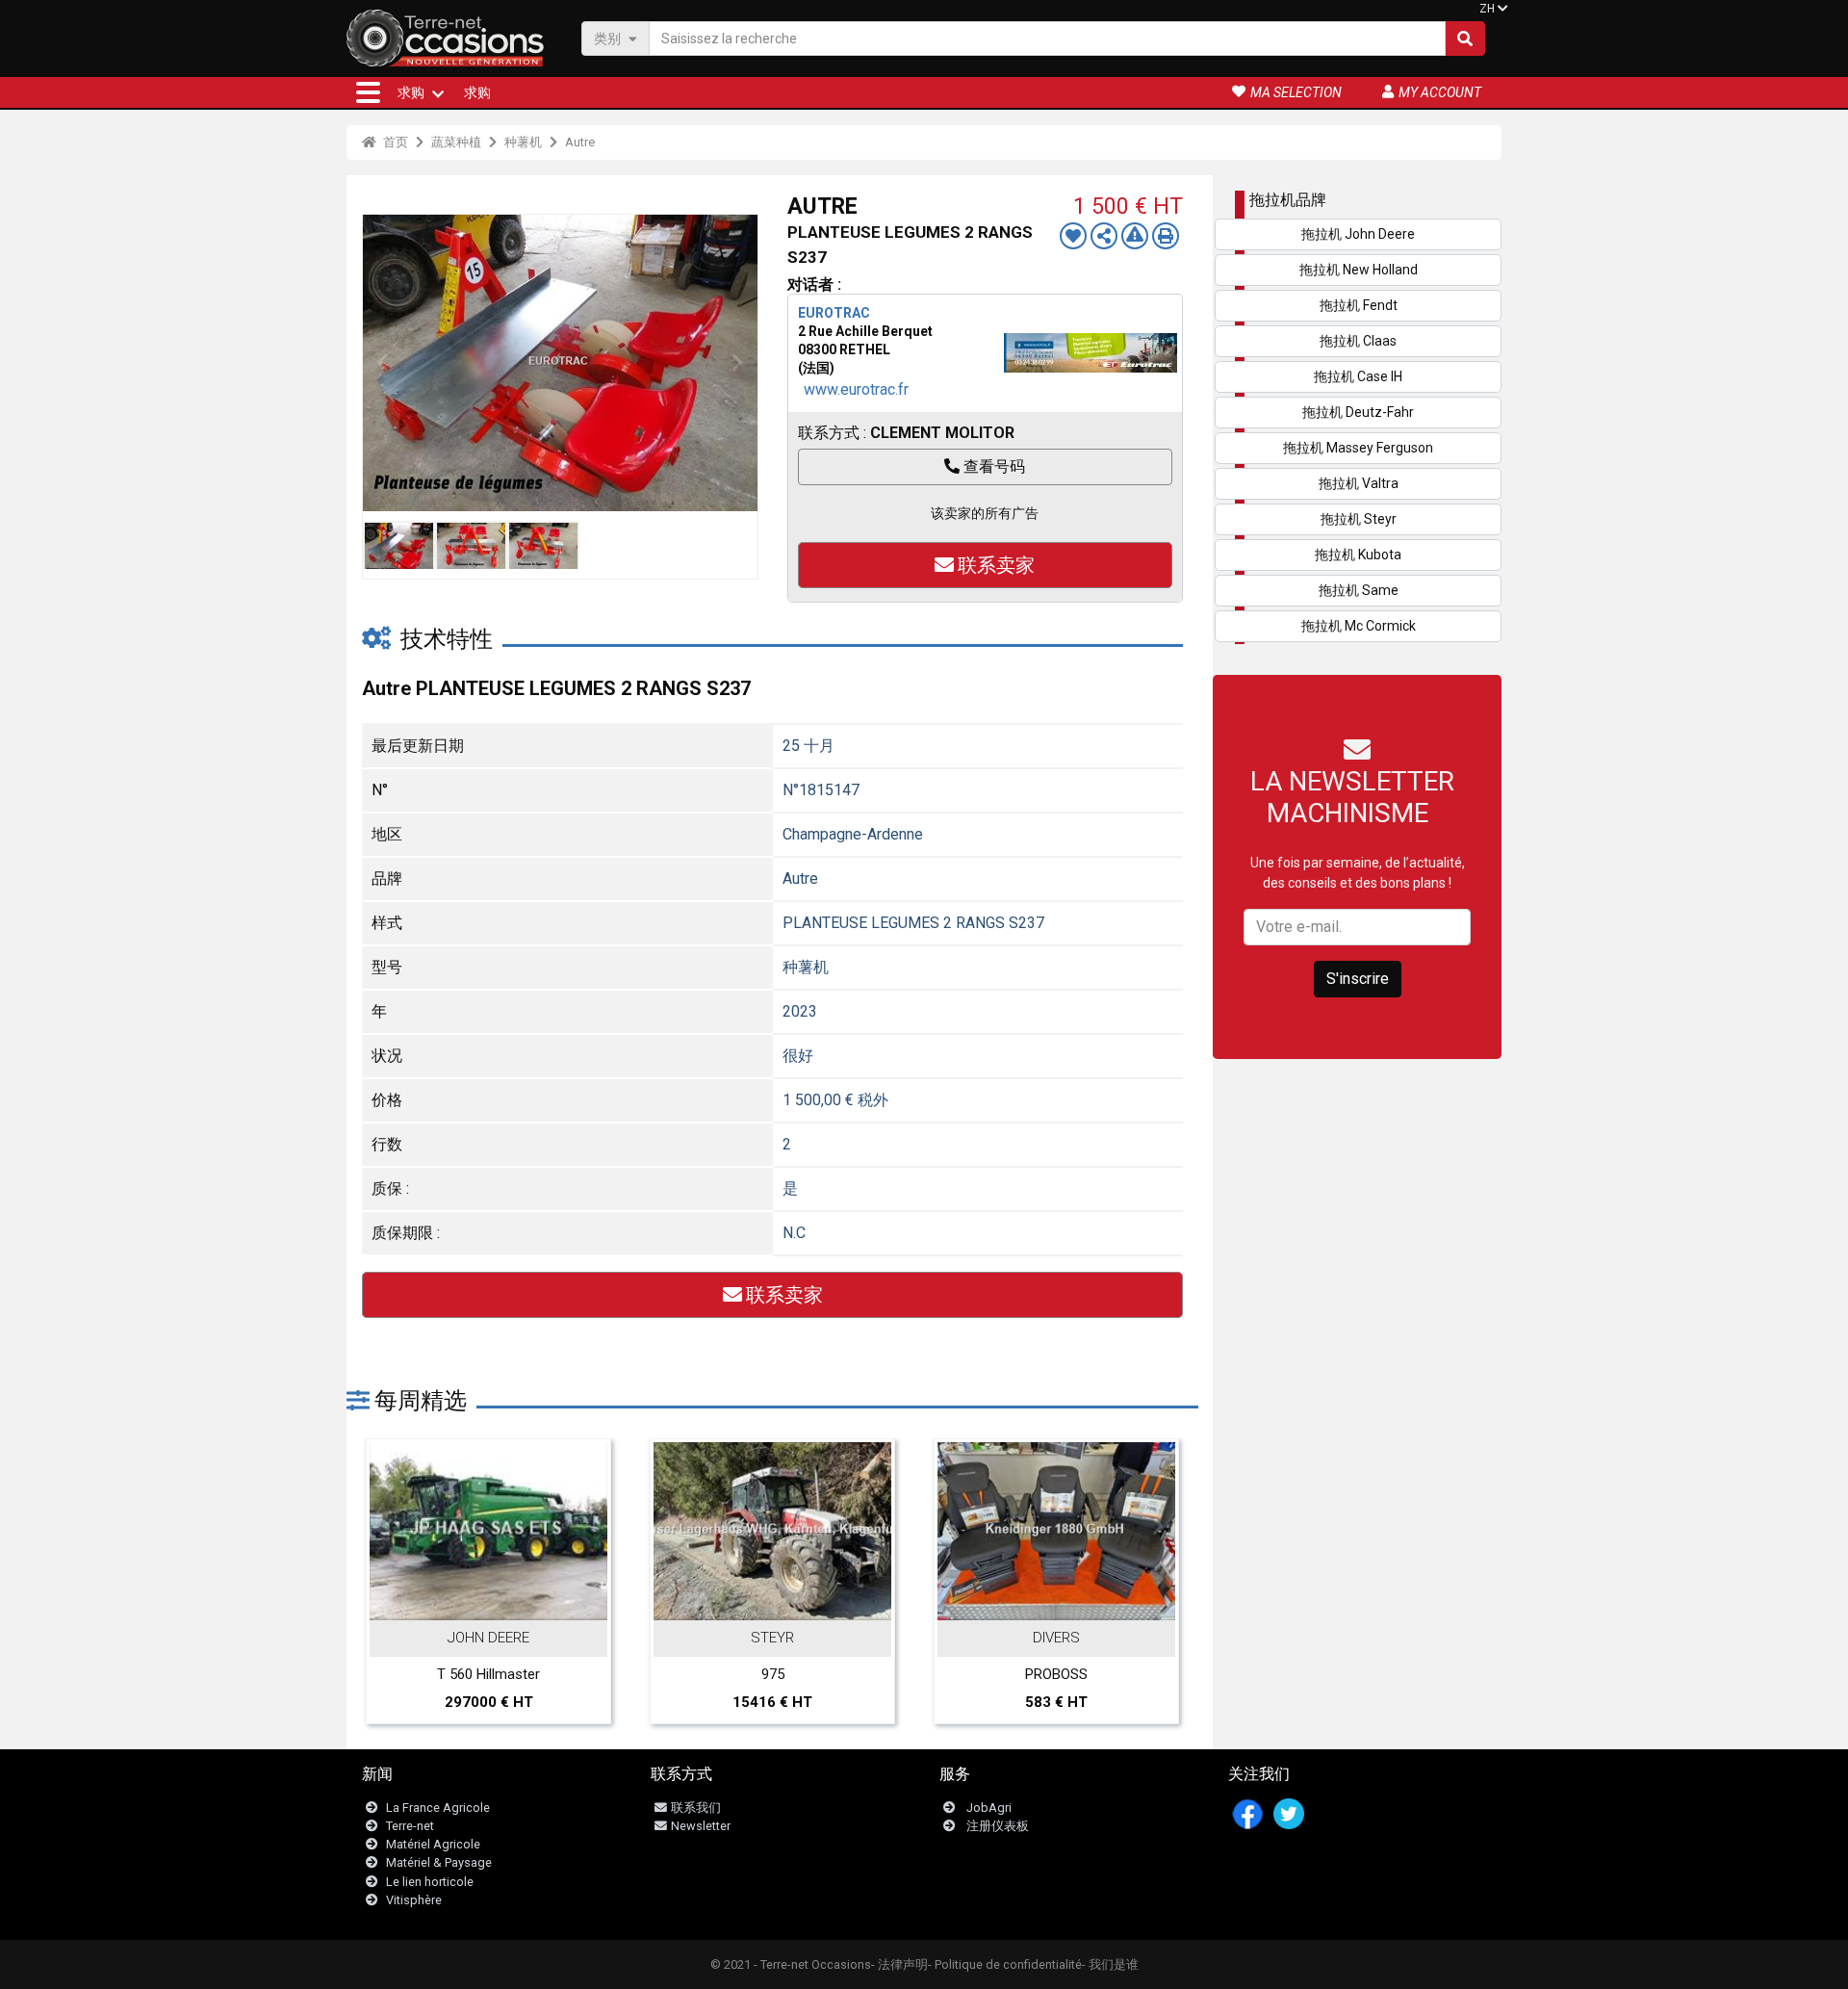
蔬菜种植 (456, 142)
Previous (382, 363)
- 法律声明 (899, 1964)
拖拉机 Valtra (1359, 483)
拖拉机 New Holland (1359, 270)
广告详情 (499, 1600)
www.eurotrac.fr (856, 389)
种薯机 (523, 142)
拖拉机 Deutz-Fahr (1358, 412)
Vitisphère (414, 1900)
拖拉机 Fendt (1359, 305)
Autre (580, 142)
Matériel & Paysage (439, 1862)
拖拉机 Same (1359, 590)
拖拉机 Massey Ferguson (1358, 448)
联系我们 (696, 1808)
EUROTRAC (834, 313)
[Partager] (1104, 236)
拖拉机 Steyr (1359, 519)
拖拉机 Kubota (1358, 555)
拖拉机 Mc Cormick (1359, 626)
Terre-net (410, 1826)
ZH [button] (1487, 9)
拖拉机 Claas (1358, 341)
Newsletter (701, 1826)
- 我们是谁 (1110, 1964)
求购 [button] (411, 92)
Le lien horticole (430, 1882)
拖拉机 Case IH (1358, 376)
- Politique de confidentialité (1005, 1964)
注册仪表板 (998, 1826)
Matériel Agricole (433, 1844)
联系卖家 (996, 565)
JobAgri (989, 1808)
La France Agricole (438, 1808)
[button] (368, 92)
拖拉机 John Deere (1358, 234)
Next (738, 363)
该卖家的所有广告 (985, 513)
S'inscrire (1358, 979)
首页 (394, 142)
